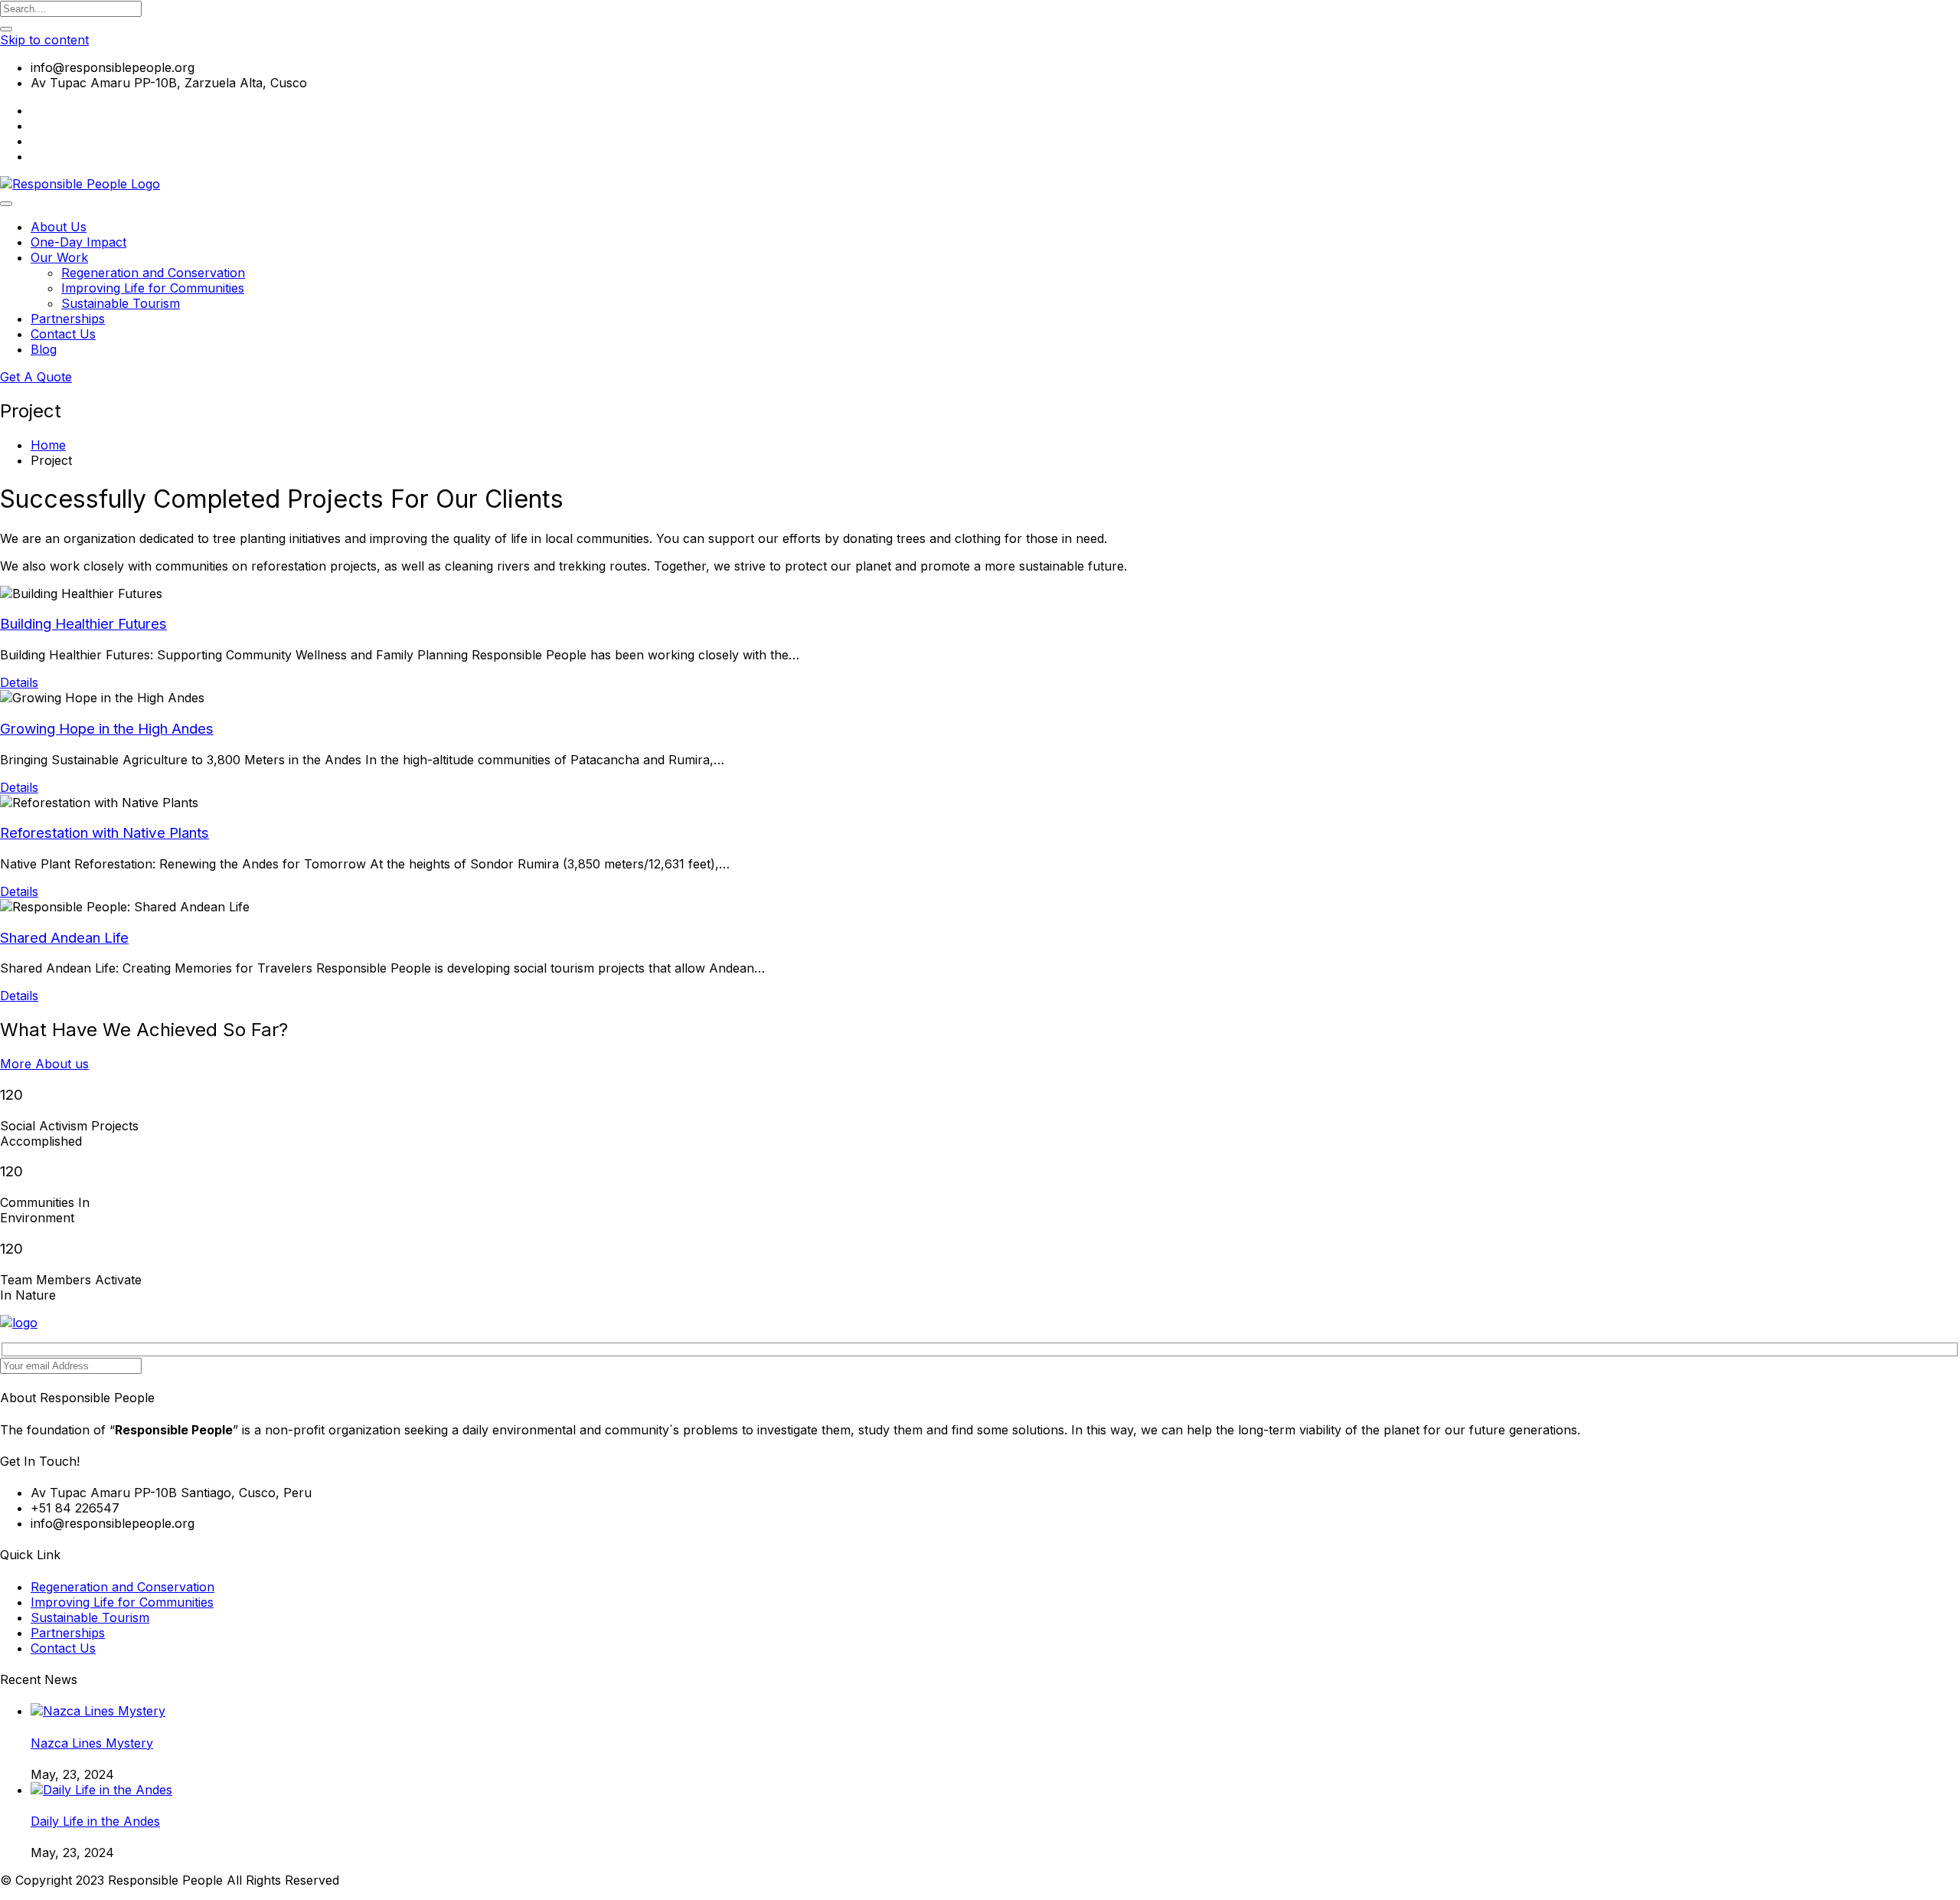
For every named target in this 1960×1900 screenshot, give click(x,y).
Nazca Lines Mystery (92, 1743)
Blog (44, 349)
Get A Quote (36, 377)
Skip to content (44, 40)
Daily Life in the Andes (95, 1821)
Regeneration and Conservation (153, 273)
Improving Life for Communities (153, 288)
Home (48, 445)
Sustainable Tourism (121, 303)
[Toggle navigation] (6, 204)
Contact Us (63, 334)
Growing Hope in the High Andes (107, 729)
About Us (59, 227)
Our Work (59, 257)
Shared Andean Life (64, 938)
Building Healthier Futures (83, 624)
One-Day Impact (78, 242)
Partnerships (68, 319)
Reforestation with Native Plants (105, 833)
